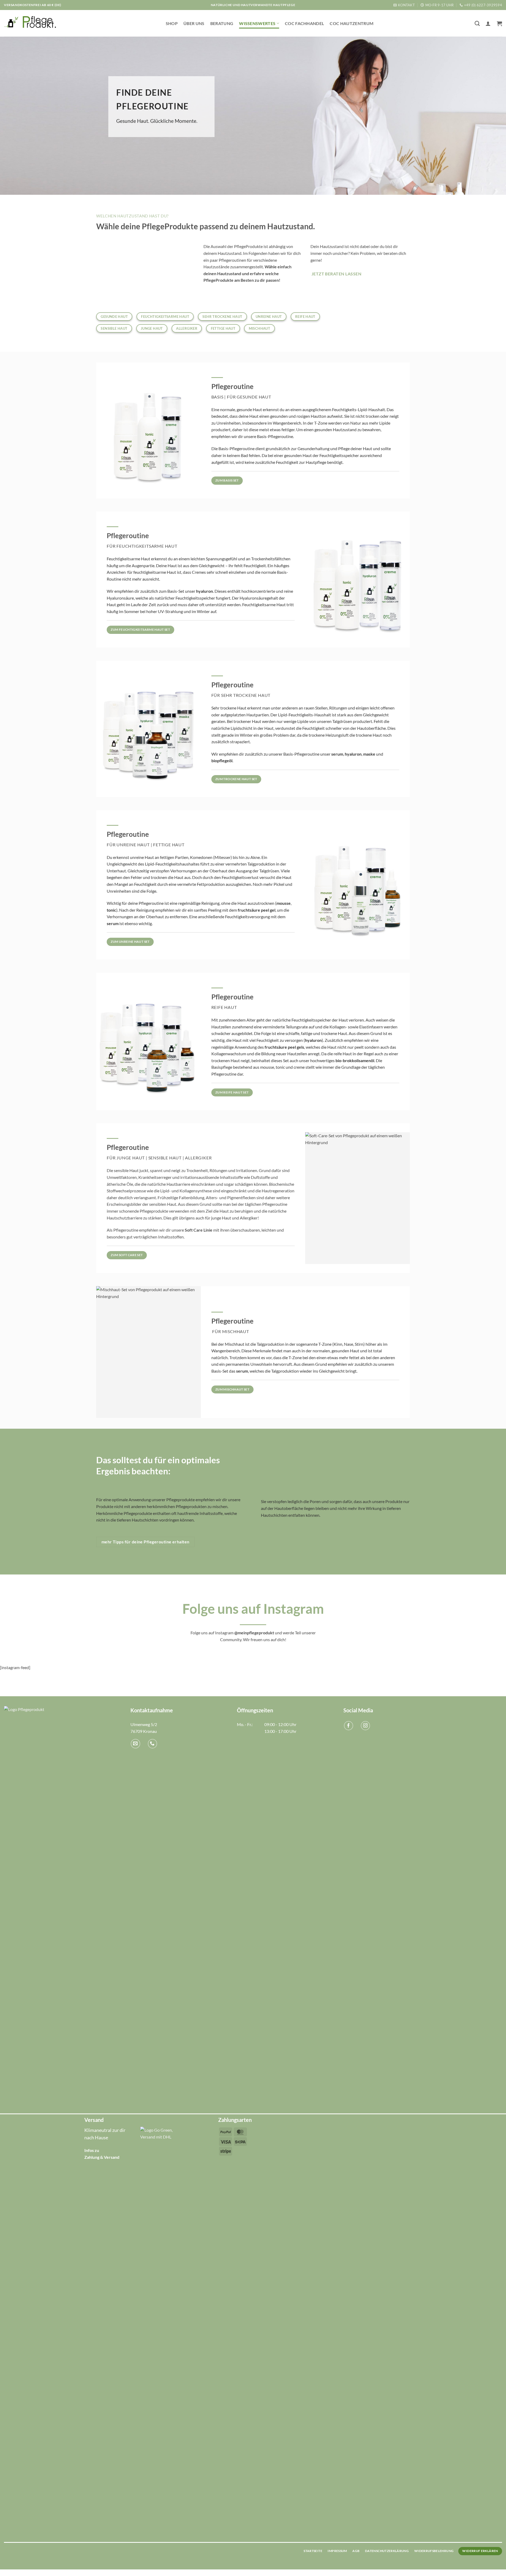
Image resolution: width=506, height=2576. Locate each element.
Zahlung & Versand (102, 2157)
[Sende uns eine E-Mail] (135, 1744)
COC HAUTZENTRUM (352, 23)
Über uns (194, 23)
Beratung (222, 23)
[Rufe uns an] (152, 1744)
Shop (172, 23)
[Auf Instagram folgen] (365, 1726)
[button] (488, 23)
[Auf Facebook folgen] (349, 1726)
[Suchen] (477, 23)
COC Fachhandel (304, 23)
